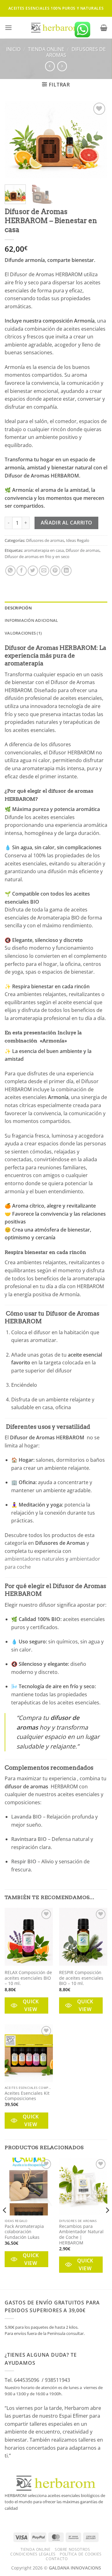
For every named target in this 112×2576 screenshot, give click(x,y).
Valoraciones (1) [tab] (23, 633)
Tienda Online (46, 49)
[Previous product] (62, 66)
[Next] (97, 140)
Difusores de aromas (76, 52)
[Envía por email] (44, 571)
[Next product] (50, 66)
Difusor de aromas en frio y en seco (37, 557)
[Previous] (15, 140)
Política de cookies (81, 2554)
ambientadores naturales (35, 1559)
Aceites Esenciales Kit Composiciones (27, 2096)
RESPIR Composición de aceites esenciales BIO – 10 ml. (81, 1978)
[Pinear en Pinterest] (55, 571)
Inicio (13, 49)
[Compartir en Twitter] (33, 571)
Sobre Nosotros (72, 2549)
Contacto (57, 2559)
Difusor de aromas (83, 550)
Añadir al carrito (67, 523)
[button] (8, 28)
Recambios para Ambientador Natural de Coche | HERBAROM (81, 2235)
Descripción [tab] (18, 608)
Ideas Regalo (78, 540)
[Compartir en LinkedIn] (66, 571)
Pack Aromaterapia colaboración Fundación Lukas (24, 2232)
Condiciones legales (33, 2554)
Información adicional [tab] (31, 620)
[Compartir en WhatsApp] (10, 571)
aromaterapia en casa (44, 550)
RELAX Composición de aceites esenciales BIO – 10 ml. (28, 1978)
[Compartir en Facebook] (22, 571)
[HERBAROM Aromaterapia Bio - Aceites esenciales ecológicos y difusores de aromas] (56, 28)
